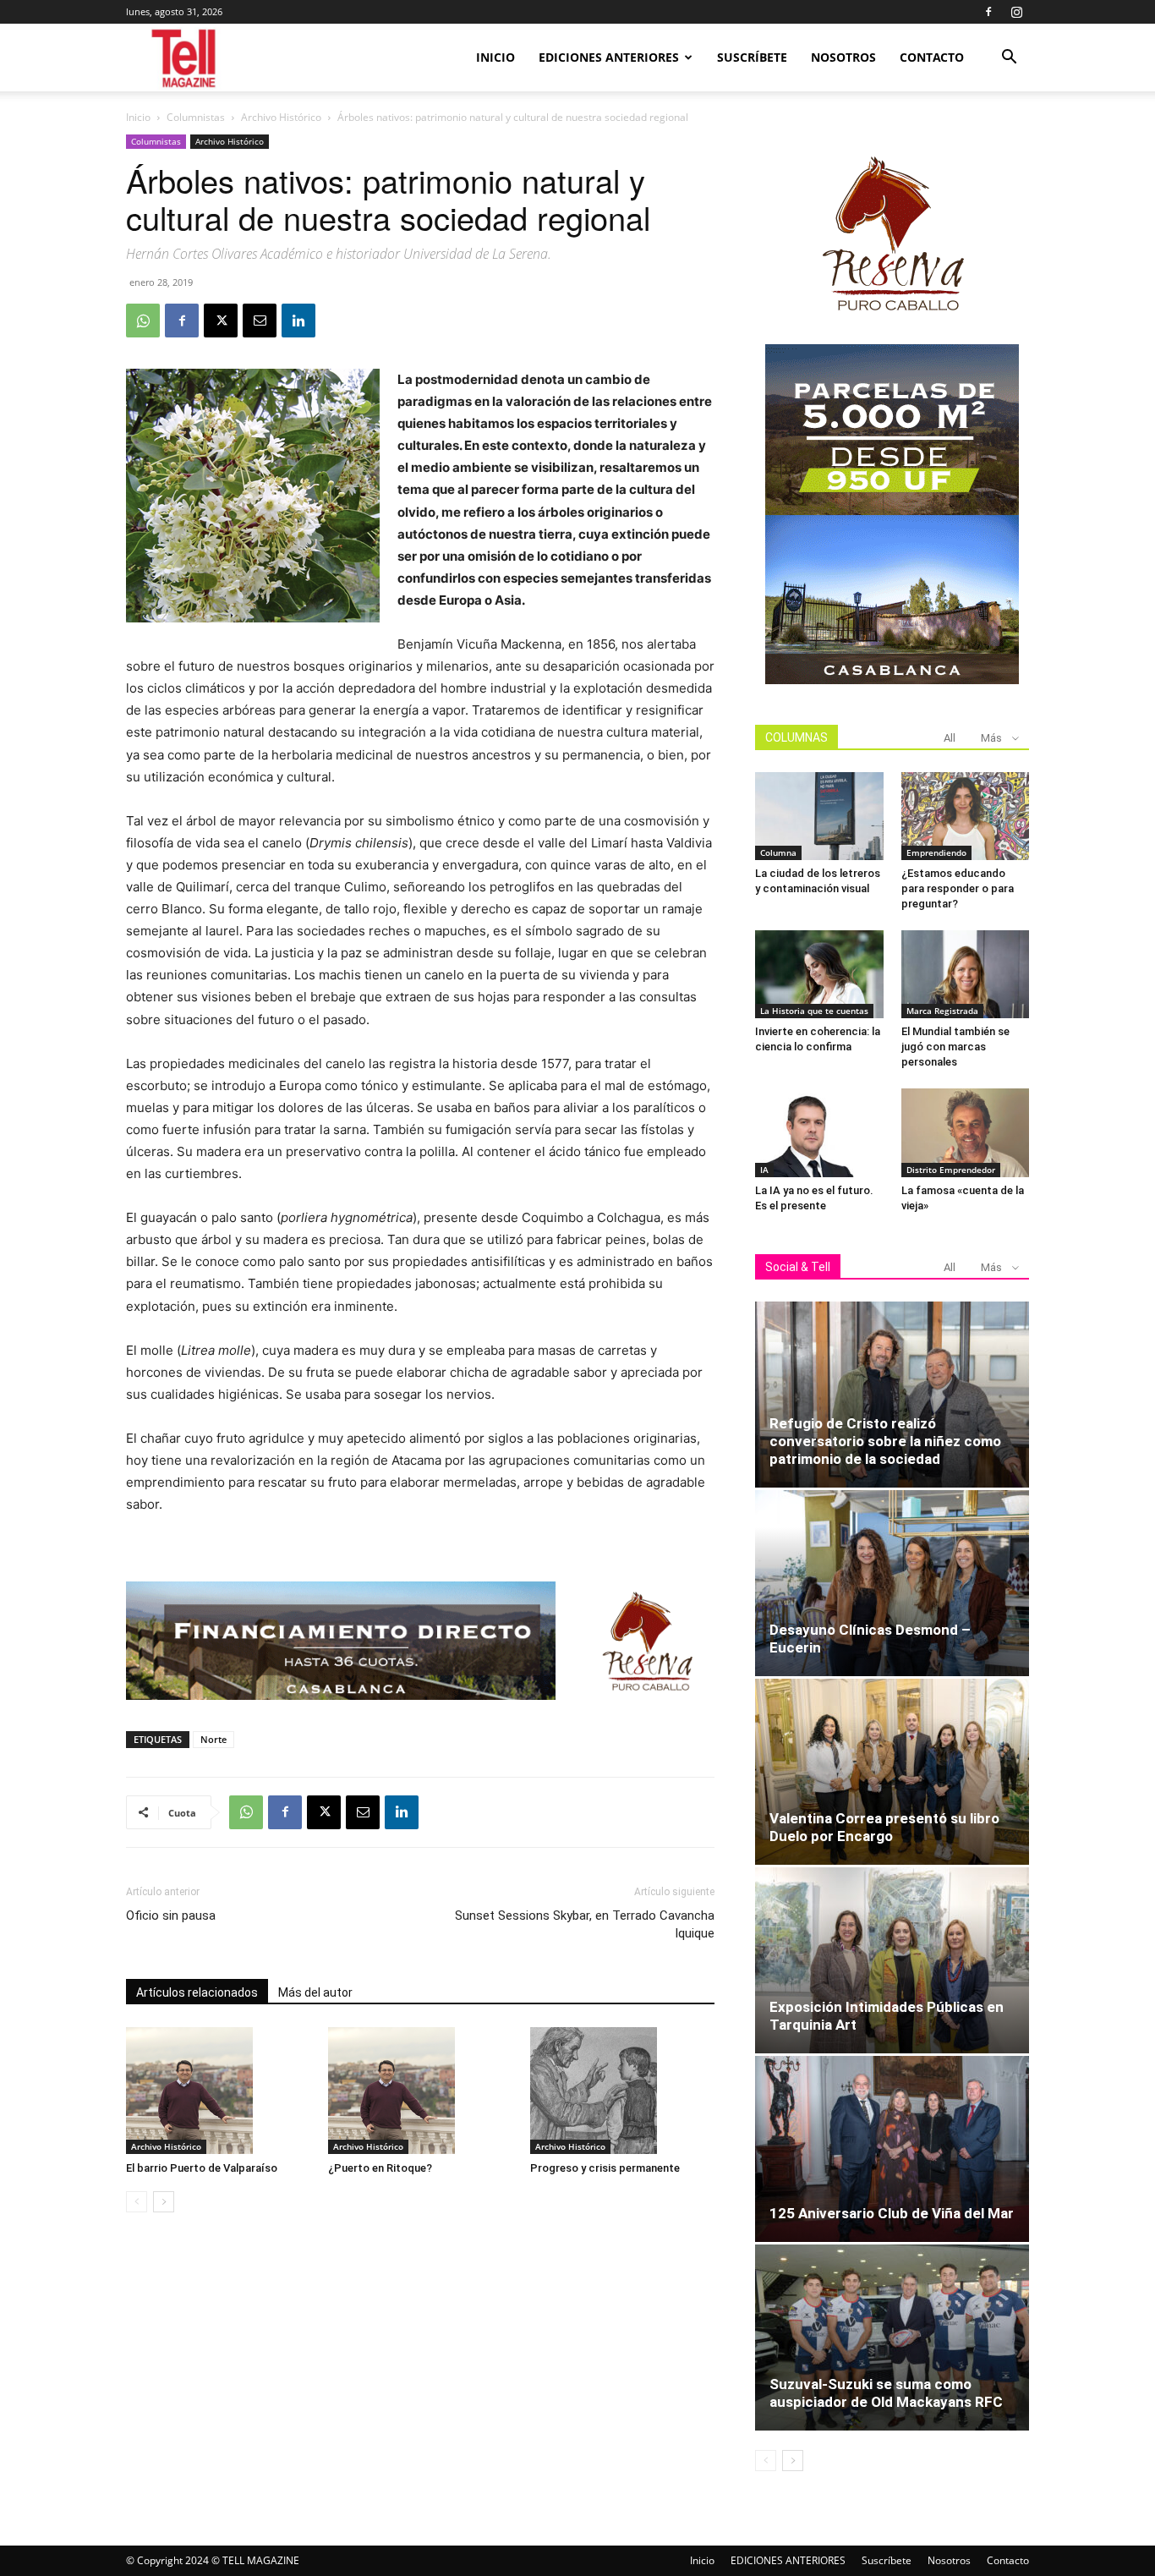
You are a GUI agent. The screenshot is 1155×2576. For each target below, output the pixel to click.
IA (764, 1170)
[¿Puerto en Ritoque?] (420, 2091)
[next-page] (164, 2202)
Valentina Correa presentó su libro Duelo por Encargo (884, 1827)
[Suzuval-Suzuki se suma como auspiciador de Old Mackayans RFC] (892, 2338)
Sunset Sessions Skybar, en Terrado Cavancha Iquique (585, 1924)
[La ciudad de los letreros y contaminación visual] (819, 816)
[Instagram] (1016, 12)
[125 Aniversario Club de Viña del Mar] (892, 2149)
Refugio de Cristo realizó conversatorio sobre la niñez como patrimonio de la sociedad (885, 1441)
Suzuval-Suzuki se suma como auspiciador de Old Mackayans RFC (886, 2393)
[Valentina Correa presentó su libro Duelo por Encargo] (892, 1772)
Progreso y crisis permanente (605, 2168)
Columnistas (196, 117)
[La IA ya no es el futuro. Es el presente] (819, 1132)
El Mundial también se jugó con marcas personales (955, 1047)
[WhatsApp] (143, 321)
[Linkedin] (298, 321)
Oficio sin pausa (171, 1916)
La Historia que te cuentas (814, 1011)
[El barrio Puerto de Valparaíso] (218, 2091)
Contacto (932, 57)
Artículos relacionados (197, 1992)
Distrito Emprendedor (951, 1170)
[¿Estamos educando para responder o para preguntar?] (966, 816)
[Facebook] (988, 12)
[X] (221, 321)
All (950, 738)
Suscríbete (752, 57)
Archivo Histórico (281, 117)
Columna (778, 852)
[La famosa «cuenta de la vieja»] (966, 1132)
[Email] (260, 321)
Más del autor (315, 1992)
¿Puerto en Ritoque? (380, 2168)
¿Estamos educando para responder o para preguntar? (958, 888)
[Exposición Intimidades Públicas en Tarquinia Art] (892, 1960)
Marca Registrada (942, 1011)
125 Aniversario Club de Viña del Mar (892, 2213)
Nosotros (843, 57)
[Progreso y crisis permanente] (622, 2091)
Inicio (495, 57)
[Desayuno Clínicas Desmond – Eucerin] (892, 1583)
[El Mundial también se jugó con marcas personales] (966, 974)
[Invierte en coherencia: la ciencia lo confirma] (819, 974)
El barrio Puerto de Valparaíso (202, 2168)
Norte (213, 1739)
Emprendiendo (936, 852)
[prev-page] (137, 2202)
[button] (1009, 59)
